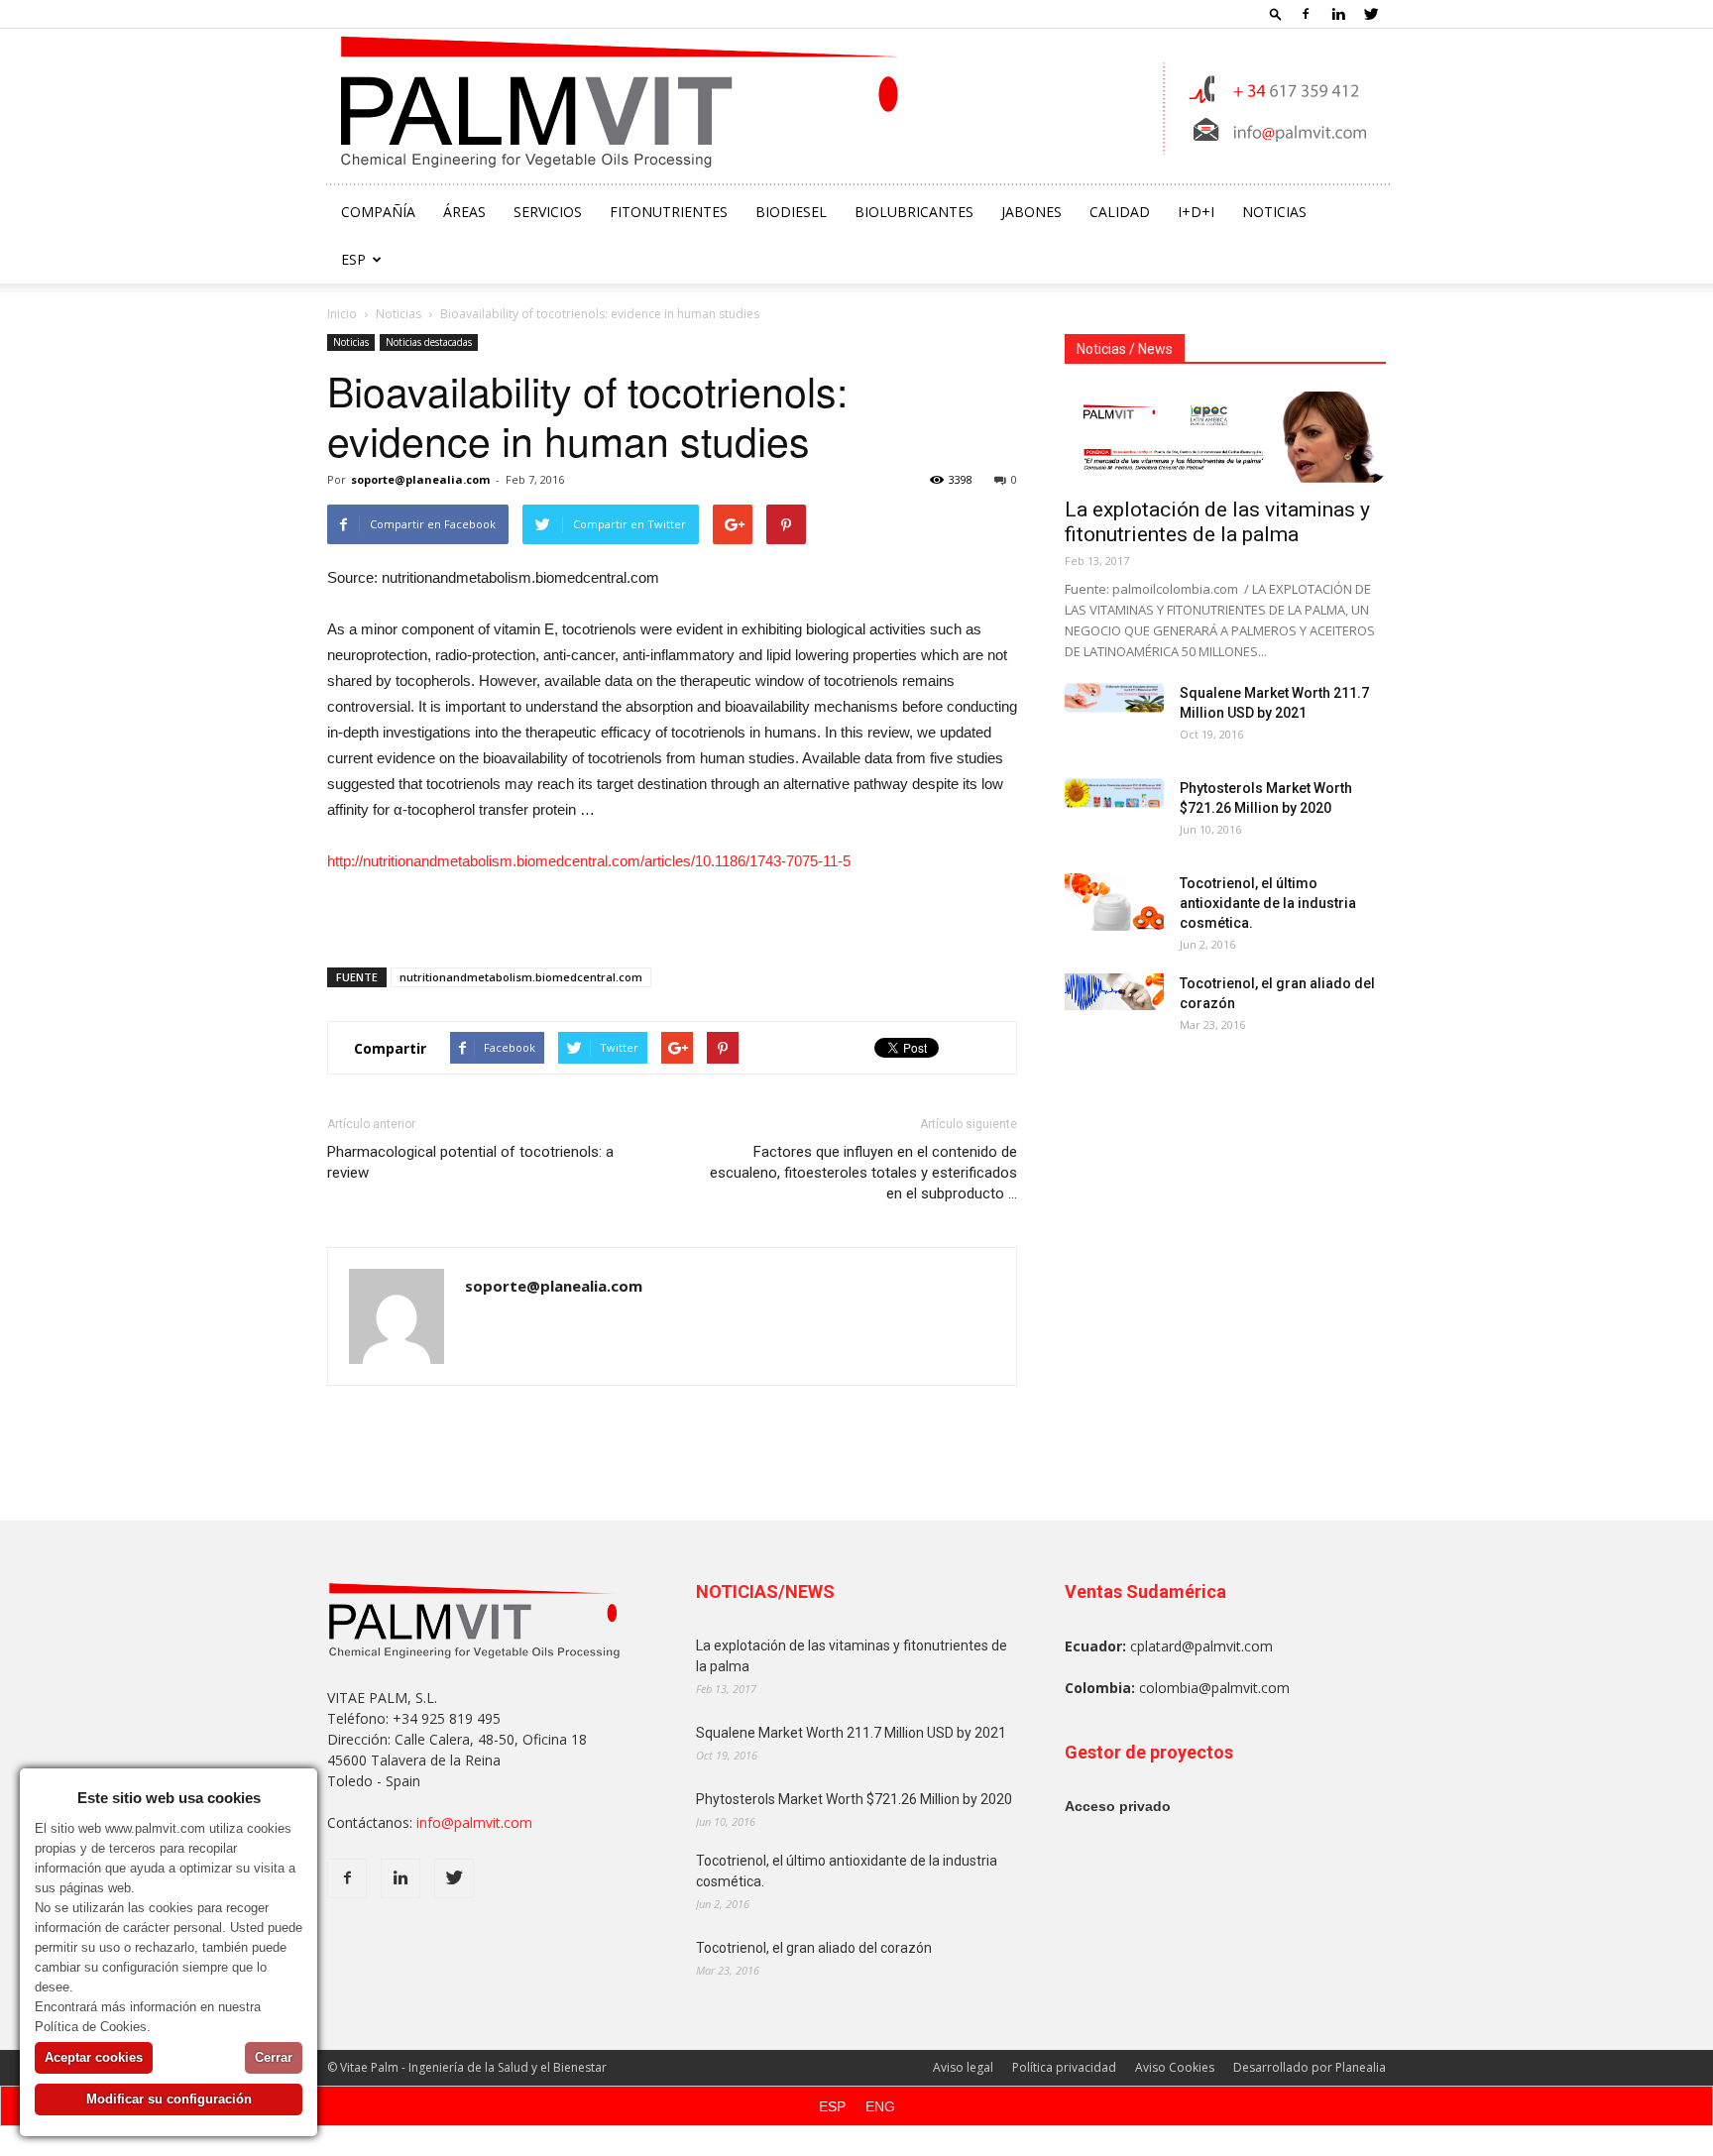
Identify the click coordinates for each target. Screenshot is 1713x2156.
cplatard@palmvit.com (1201, 1646)
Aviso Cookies (1175, 2067)
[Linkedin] (1338, 14)
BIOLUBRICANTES (914, 212)
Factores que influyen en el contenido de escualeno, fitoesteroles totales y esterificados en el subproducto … (863, 1173)
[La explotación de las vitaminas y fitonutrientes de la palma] (1225, 437)
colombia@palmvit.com (1214, 1688)
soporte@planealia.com (420, 479)
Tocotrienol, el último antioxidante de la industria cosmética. (1268, 903)
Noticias (399, 314)
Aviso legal (963, 2067)
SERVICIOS (548, 212)
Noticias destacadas (429, 342)
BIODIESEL (791, 212)
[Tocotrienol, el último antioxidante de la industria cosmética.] (1114, 902)
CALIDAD (1120, 212)
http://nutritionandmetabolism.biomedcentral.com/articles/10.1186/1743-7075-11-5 (589, 861)
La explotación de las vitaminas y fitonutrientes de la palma (1217, 522)
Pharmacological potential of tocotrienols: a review (470, 1162)
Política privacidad (1064, 2067)
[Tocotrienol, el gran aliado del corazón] (1114, 992)
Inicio (342, 314)
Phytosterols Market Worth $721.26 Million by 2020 (854, 1799)
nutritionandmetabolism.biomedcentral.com (521, 977)
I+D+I (1196, 212)
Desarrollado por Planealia (1310, 2067)
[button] (1276, 13)
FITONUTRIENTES (669, 212)
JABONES (1031, 212)
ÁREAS (464, 212)
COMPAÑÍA (378, 212)
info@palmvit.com (474, 1822)
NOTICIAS (1274, 212)
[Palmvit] (857, 109)
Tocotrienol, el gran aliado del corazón (814, 1948)
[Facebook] (1306, 14)
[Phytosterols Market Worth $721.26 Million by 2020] (1114, 793)
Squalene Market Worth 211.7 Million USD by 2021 (851, 1733)
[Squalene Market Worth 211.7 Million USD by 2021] (1114, 698)
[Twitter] (1371, 14)
